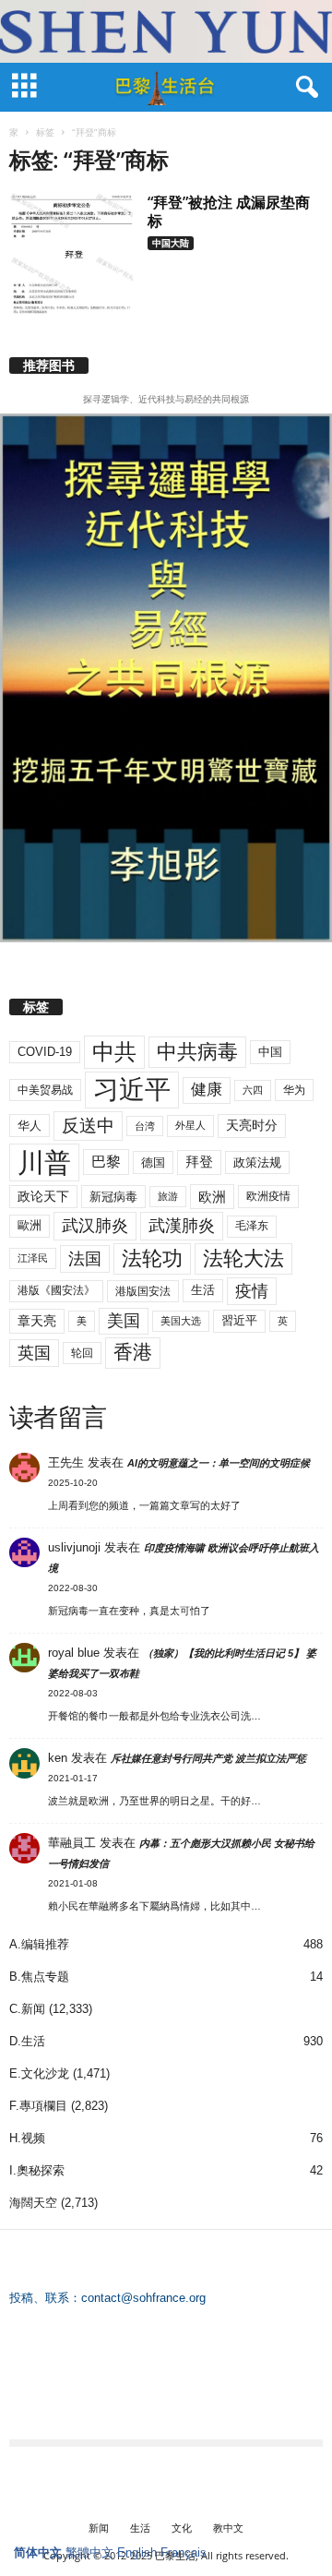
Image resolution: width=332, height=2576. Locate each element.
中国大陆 (171, 243)
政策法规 (257, 1162)
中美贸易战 (45, 1090)
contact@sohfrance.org (143, 2298)
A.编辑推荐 (39, 1944)
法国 (85, 1259)
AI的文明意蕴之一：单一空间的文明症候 (219, 1463)
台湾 (145, 1126)
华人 (30, 1126)
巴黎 (106, 1162)
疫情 (252, 1291)
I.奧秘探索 (37, 2170)
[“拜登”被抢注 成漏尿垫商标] (72, 253)
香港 (133, 1352)
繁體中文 (89, 2552)
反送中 (88, 1126)
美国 (124, 1321)
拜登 (199, 1162)
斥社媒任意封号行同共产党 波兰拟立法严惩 (208, 1758)
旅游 (168, 1196)
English (137, 2552)
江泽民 (33, 1258)
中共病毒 (197, 1052)
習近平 (239, 1320)
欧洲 (212, 1197)
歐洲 (30, 1225)
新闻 (99, 2528)
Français (184, 2552)
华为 (294, 1090)
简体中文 (38, 2552)
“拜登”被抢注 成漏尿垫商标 (229, 211)
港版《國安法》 (56, 1290)
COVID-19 (45, 1052)
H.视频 (27, 2138)
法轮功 (152, 1258)
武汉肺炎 (95, 1225)
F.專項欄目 (38, 2106)
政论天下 (43, 1197)
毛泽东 (252, 1226)
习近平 (132, 1090)
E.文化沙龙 (39, 2073)
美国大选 (181, 1321)
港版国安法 (143, 1291)
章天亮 (37, 1321)
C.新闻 (27, 2009)
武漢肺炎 (182, 1226)
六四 (253, 1090)
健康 (207, 1090)
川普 (44, 1162)
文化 (182, 2528)
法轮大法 (243, 1258)
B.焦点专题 (39, 1977)
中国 (270, 1052)
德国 (153, 1162)
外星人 (190, 1125)
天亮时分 (252, 1125)
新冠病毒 (113, 1197)
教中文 (228, 2528)
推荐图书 (49, 365)
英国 (34, 1353)
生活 (203, 1290)
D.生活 (27, 2041)
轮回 (82, 1353)
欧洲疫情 (268, 1196)
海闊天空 (33, 2203)
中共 (114, 1052)
